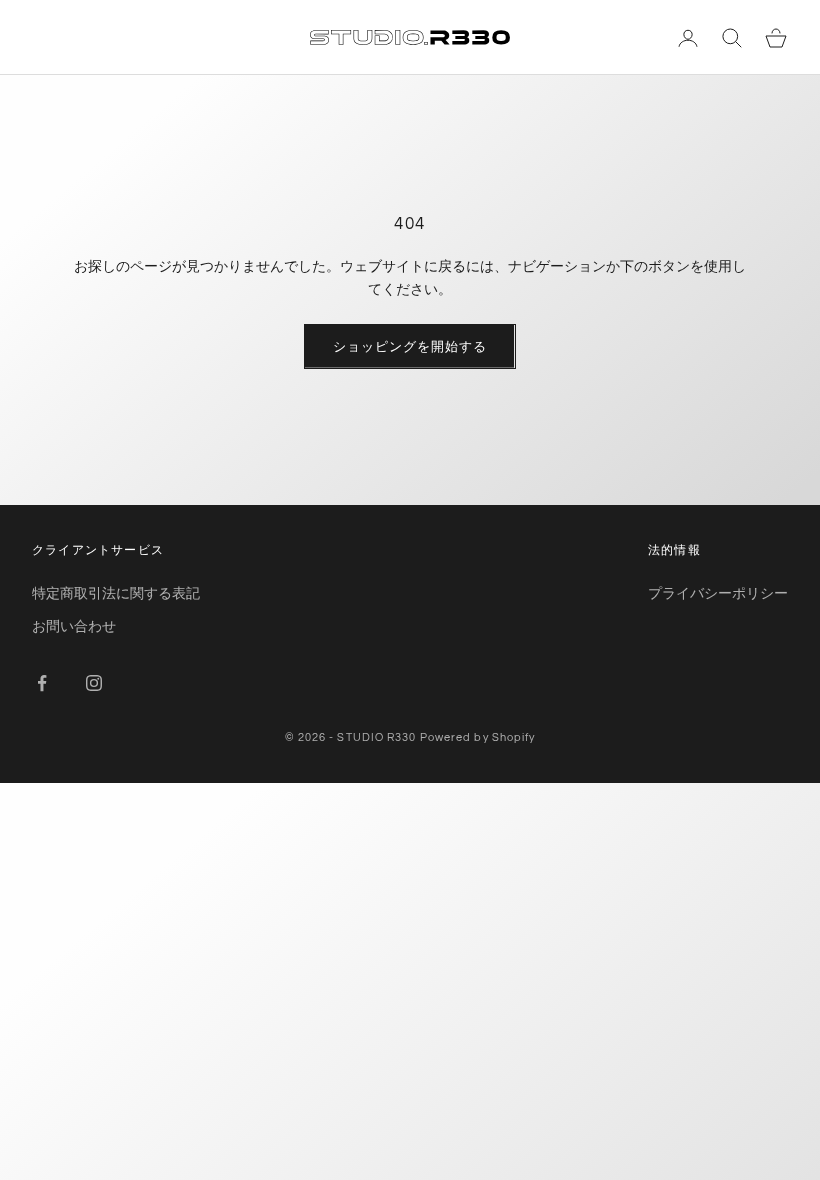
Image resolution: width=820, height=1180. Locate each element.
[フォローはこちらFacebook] (42, 683)
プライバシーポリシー (718, 592)
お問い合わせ (74, 625)
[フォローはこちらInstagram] (94, 683)
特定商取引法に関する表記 (116, 592)
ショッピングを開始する (409, 346)
